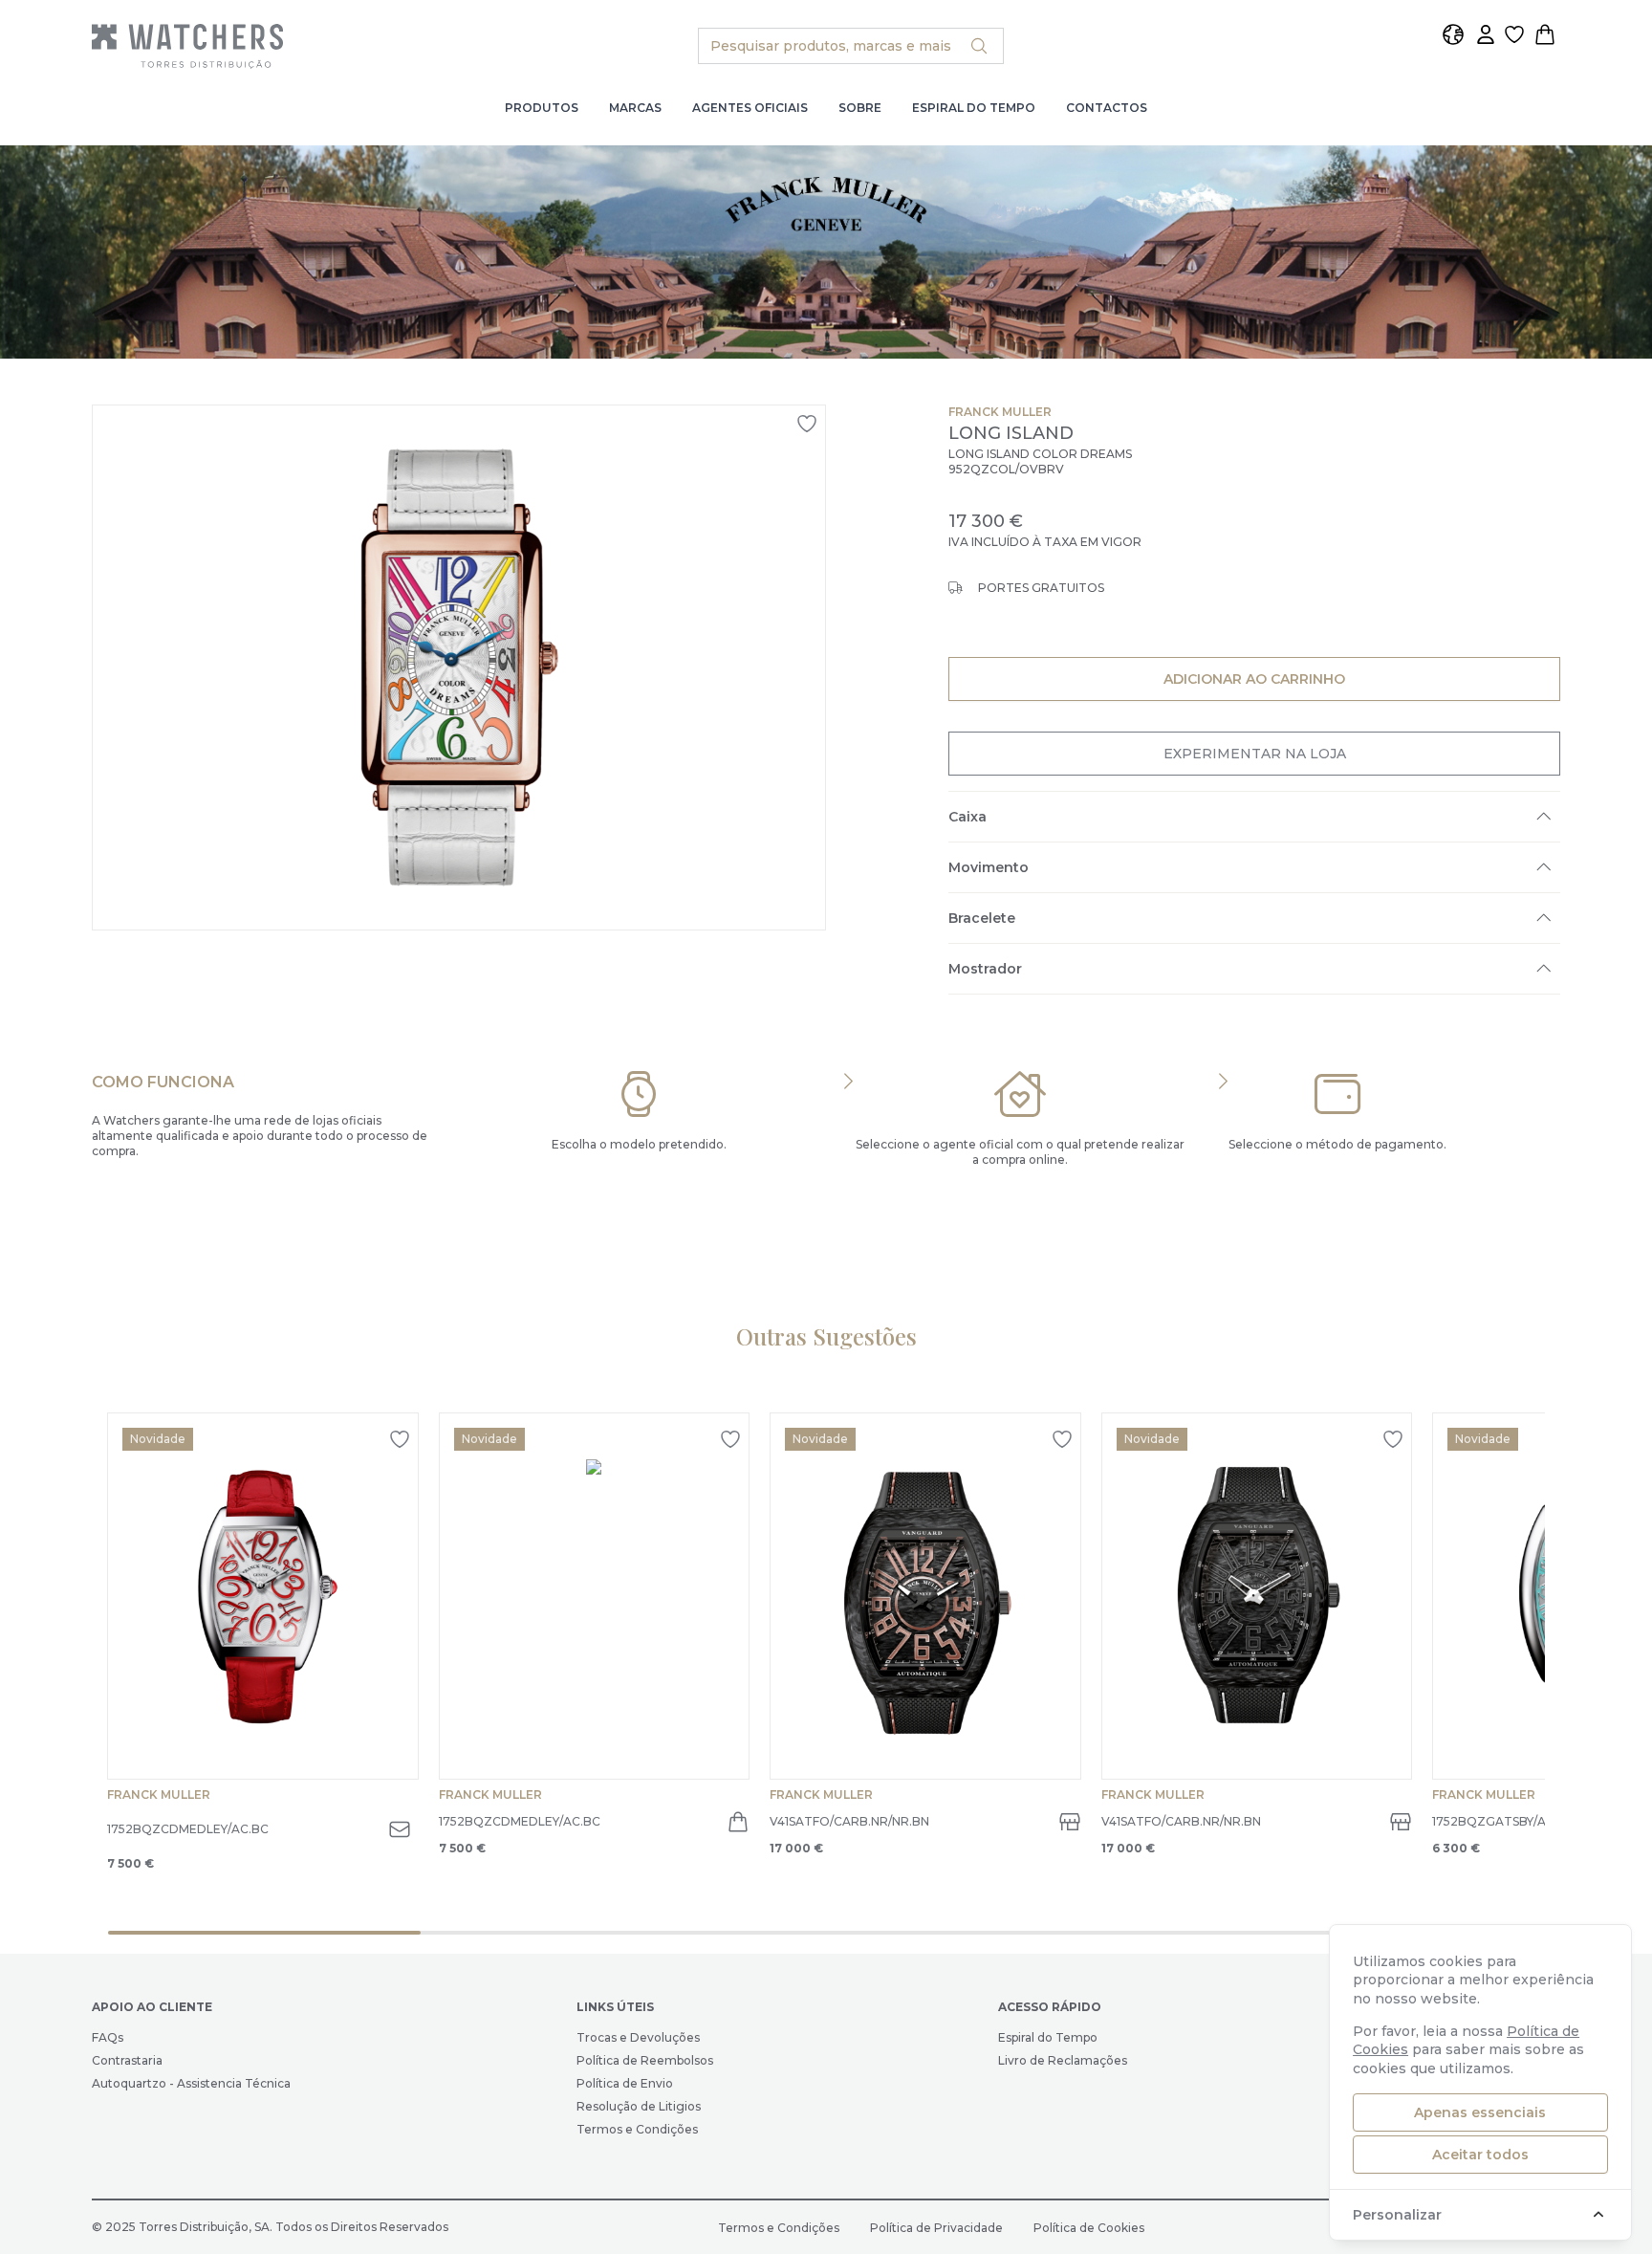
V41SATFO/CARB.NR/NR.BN (849, 1821)
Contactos (1107, 108)
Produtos (542, 108)
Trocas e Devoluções (638, 2037)
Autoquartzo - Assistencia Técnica (191, 2083)
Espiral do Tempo (974, 108)
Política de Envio (625, 2083)
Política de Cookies (1089, 2228)
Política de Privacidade (936, 2228)
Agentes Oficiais (750, 108)
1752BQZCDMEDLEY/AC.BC (188, 1829)
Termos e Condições (637, 2129)
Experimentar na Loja (1254, 753)
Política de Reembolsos (645, 2060)
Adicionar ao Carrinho (1254, 678)
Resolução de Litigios (639, 2106)
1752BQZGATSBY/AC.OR (1504, 1821)
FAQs (108, 2037)
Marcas (635, 108)
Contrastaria (127, 2060)
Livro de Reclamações (1063, 2060)
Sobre (860, 108)
